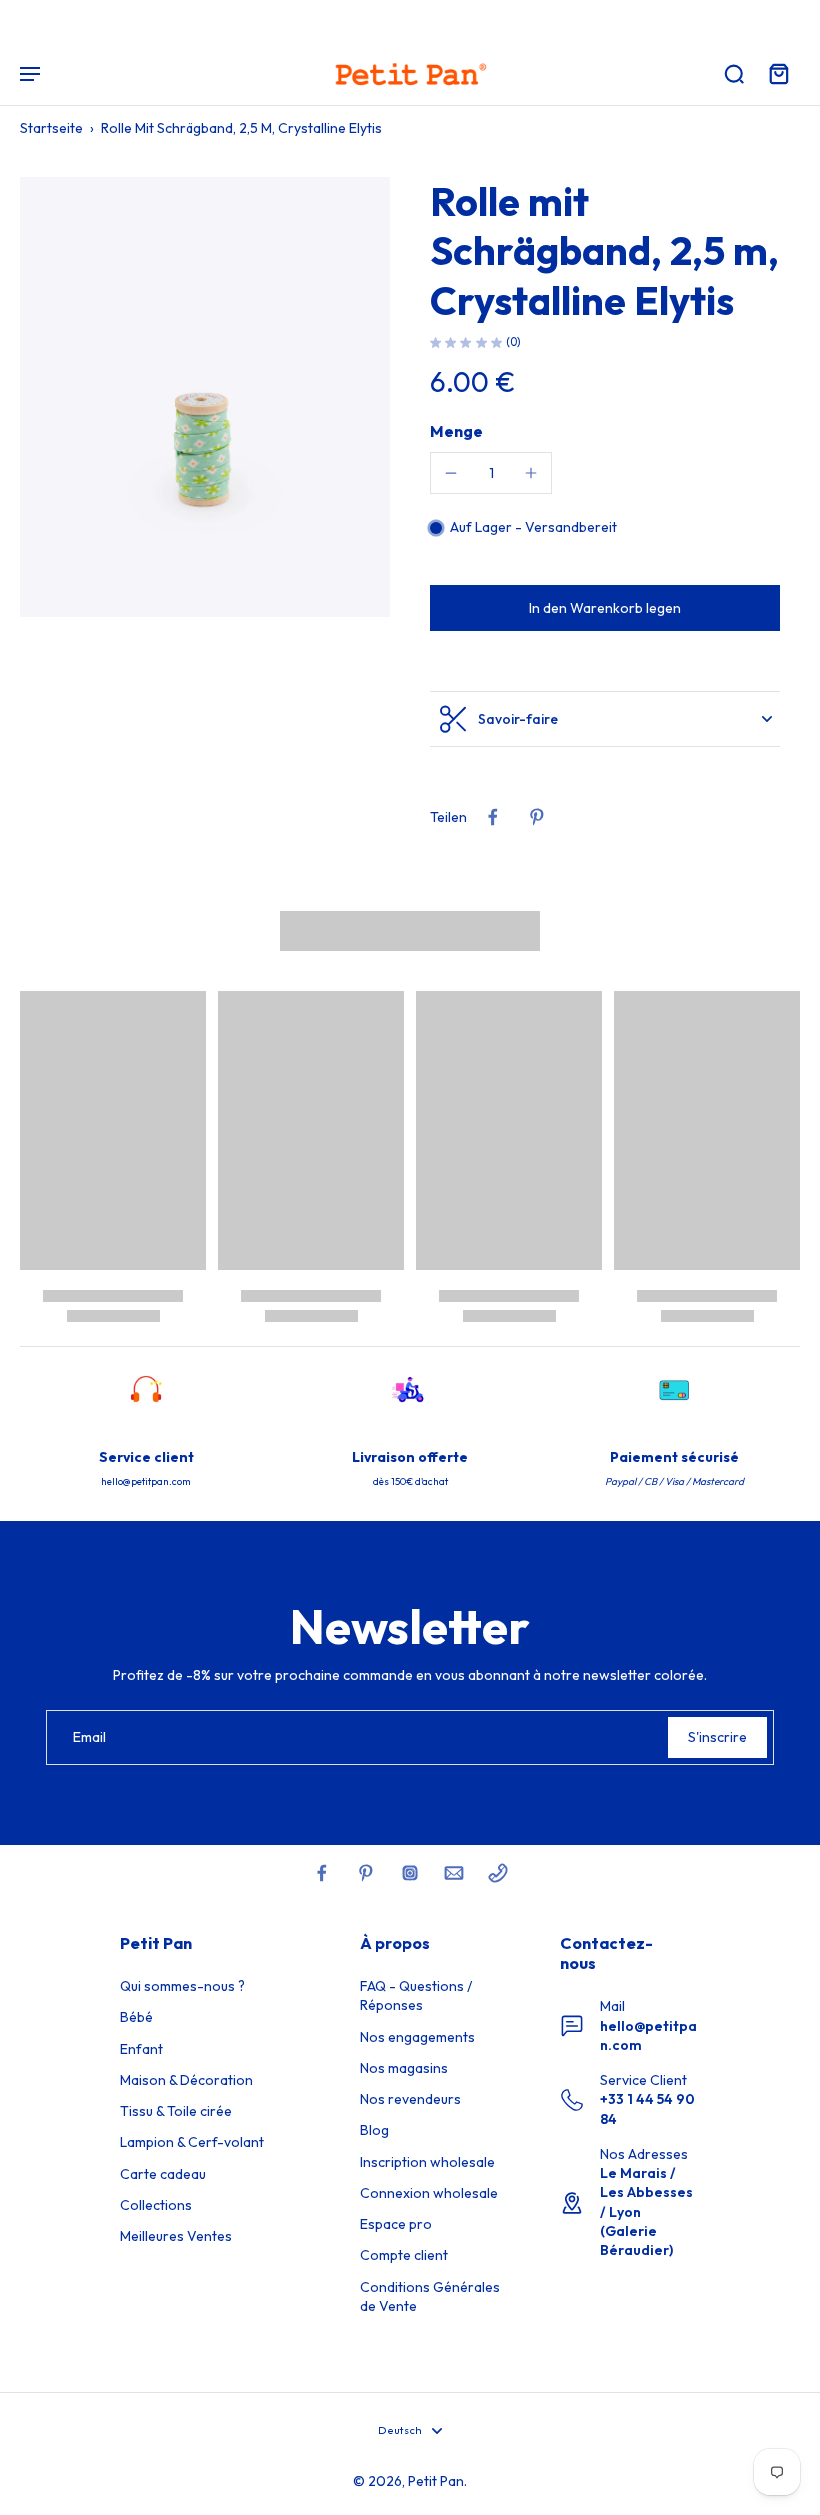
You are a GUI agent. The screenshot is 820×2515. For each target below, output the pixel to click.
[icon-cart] (778, 73)
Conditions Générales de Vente (430, 2296)
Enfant (141, 2049)
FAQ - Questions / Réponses (416, 1995)
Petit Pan (436, 2481)
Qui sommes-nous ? (182, 1986)
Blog (374, 2130)
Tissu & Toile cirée (176, 2111)
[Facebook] (322, 1873)
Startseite (51, 128)
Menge (456, 431)
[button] (605, 608)
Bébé (136, 2017)
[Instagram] (410, 1873)
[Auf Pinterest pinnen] (537, 817)
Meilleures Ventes (176, 2236)
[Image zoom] (205, 397)
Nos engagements (417, 2037)
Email (89, 1737)
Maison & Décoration (186, 2080)
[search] (734, 73)
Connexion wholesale (429, 2193)
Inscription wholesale (427, 2162)
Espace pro (396, 2224)
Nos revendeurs (410, 2099)
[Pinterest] (366, 1873)
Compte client (404, 2255)
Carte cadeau (163, 2174)
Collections (156, 2205)
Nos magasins (404, 2068)
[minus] (451, 473)
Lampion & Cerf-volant (192, 2142)
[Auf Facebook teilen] (493, 817)
